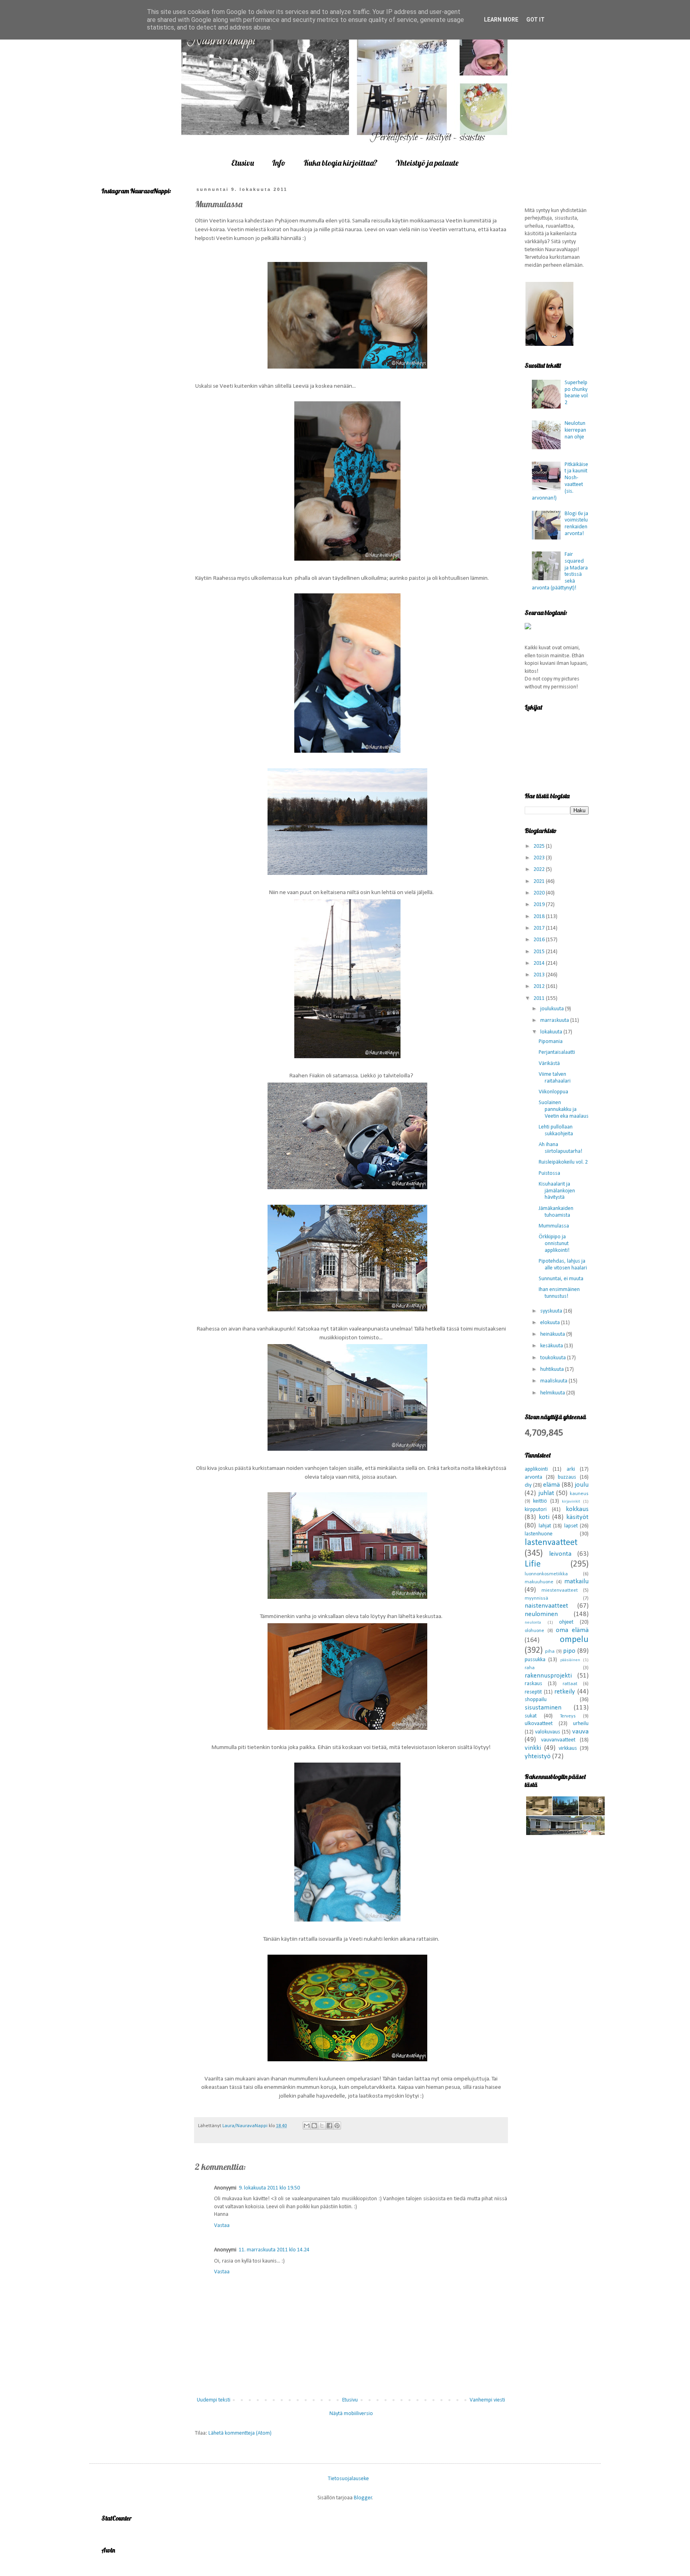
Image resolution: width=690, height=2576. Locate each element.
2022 (540, 870)
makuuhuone (539, 1582)
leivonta (560, 1554)
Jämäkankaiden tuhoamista (556, 1212)
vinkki (533, 1748)
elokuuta (551, 1323)
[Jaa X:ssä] (322, 2126)
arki (571, 1469)
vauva (580, 1732)
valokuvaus (548, 1732)
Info (279, 163)
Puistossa (549, 1173)
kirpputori (536, 1510)
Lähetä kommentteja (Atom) (240, 2433)
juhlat (546, 1493)
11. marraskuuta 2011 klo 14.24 (274, 2250)
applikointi (536, 1469)
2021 (540, 881)
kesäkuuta (552, 1346)
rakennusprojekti (548, 1676)
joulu (582, 1485)
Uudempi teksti (214, 2400)
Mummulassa (554, 1226)
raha (530, 1668)
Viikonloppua (553, 1092)
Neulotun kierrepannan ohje (575, 430)
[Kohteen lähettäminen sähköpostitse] (307, 2126)
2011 (540, 998)
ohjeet (566, 1622)
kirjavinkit (571, 1502)
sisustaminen (543, 1708)
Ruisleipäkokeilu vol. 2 (563, 1162)
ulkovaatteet (539, 1724)
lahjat (545, 1526)
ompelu (574, 1640)
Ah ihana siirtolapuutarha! (560, 1148)
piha (550, 1652)
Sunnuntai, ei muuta (561, 1279)
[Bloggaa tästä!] (314, 2126)
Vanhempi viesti (487, 2400)
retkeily (565, 1692)
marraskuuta (555, 1020)
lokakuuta (552, 1032)
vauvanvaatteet (558, 1740)
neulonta (533, 1623)
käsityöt (577, 1517)
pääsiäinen (570, 1660)
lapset (571, 1526)
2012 (540, 987)
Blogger (363, 2498)
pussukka (535, 1660)
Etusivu (243, 163)
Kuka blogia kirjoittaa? (340, 163)
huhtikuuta (553, 1369)
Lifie (533, 1564)
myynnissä (536, 1598)
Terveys (568, 1716)
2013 (540, 975)
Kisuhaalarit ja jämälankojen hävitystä (557, 1191)
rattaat (570, 1684)
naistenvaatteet (546, 1606)
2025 (540, 846)
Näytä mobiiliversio (351, 2414)
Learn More (501, 20)
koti (544, 1517)
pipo (569, 1651)
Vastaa (222, 2226)
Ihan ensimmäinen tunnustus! (559, 1293)
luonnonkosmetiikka (546, 1574)
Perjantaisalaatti (557, 1052)
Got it (535, 20)
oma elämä (572, 1630)
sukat (531, 1716)
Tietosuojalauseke (348, 2479)
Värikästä (549, 1064)
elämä (551, 1485)
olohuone (534, 1631)
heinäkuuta (553, 1334)
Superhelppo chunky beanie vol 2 (576, 393)
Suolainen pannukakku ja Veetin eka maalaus (564, 1110)
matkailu (576, 1581)
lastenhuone (539, 1534)
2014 (540, 963)
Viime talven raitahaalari (555, 1078)
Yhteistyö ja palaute (427, 163)
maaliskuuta (554, 1381)
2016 (540, 940)
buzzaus (567, 1477)
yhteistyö (538, 1756)
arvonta (533, 1477)
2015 (540, 952)
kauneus (579, 1494)
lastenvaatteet (551, 1543)
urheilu (581, 1724)
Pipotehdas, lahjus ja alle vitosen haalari (563, 1265)
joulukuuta (553, 1009)
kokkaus (577, 1509)
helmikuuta (553, 1393)
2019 (540, 905)
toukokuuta (554, 1358)
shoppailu (536, 1700)
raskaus (533, 1684)
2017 (540, 928)
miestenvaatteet (560, 1590)
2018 (540, 917)
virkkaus (568, 1748)
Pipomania (551, 1042)
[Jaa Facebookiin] (329, 2126)
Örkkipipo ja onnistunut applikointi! (554, 1244)
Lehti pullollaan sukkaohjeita (556, 1130)
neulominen (541, 1614)
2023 (540, 858)
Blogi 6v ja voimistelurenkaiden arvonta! (576, 524)
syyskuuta (552, 1311)
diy (528, 1485)
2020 (540, 893)
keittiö (540, 1501)
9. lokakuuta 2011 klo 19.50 (269, 2188)
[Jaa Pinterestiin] (337, 2126)
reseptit (533, 1692)
